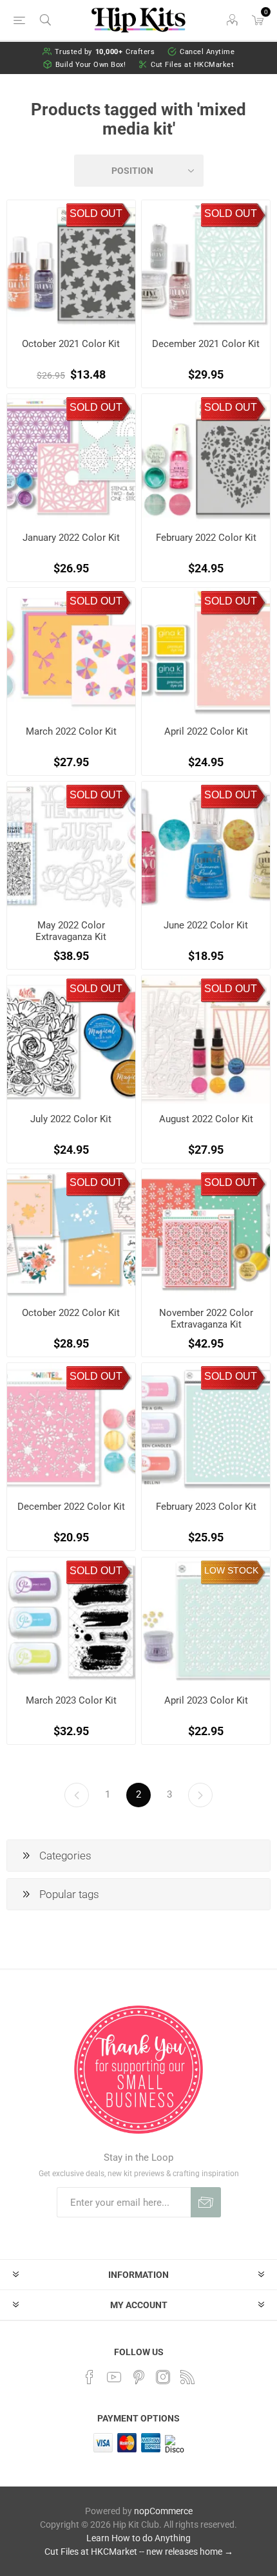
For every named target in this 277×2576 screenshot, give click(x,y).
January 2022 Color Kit (71, 538)
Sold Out (96, 213)
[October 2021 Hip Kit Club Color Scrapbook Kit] (71, 264)
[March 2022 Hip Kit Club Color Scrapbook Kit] (71, 652)
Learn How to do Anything (138, 2538)
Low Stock (231, 1570)
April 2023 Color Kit (206, 1700)
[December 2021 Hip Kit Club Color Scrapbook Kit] (206, 264)
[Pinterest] (138, 2377)
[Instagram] (163, 2377)
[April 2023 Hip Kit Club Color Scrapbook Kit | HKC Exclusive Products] (206, 1622)
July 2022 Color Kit (71, 1119)
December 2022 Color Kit (71, 1507)
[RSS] (187, 2377)
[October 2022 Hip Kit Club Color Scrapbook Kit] (71, 1233)
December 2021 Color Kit (206, 344)
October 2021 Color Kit (71, 344)
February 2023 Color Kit (206, 1507)
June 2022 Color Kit (206, 925)
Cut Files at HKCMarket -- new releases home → (139, 2552)
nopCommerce (163, 2511)
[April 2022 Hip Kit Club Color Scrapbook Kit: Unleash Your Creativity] (206, 652)
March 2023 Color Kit (71, 1700)
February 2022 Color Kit (206, 538)
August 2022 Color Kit (206, 1119)
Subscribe (206, 2202)
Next (200, 1795)
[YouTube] (114, 2377)
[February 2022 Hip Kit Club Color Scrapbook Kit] (206, 458)
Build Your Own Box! (91, 65)
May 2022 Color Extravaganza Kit (71, 931)
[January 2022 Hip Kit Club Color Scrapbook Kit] (71, 458)
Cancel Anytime (207, 52)
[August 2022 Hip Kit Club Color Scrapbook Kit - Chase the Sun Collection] (206, 1039)
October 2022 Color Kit (71, 1313)
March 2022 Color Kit (71, 731)
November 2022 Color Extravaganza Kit (206, 1319)
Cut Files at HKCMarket (192, 65)
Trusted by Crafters (105, 52)
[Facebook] (90, 2377)
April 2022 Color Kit (206, 731)
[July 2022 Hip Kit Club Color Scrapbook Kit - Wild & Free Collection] (71, 1039)
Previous (77, 1795)
